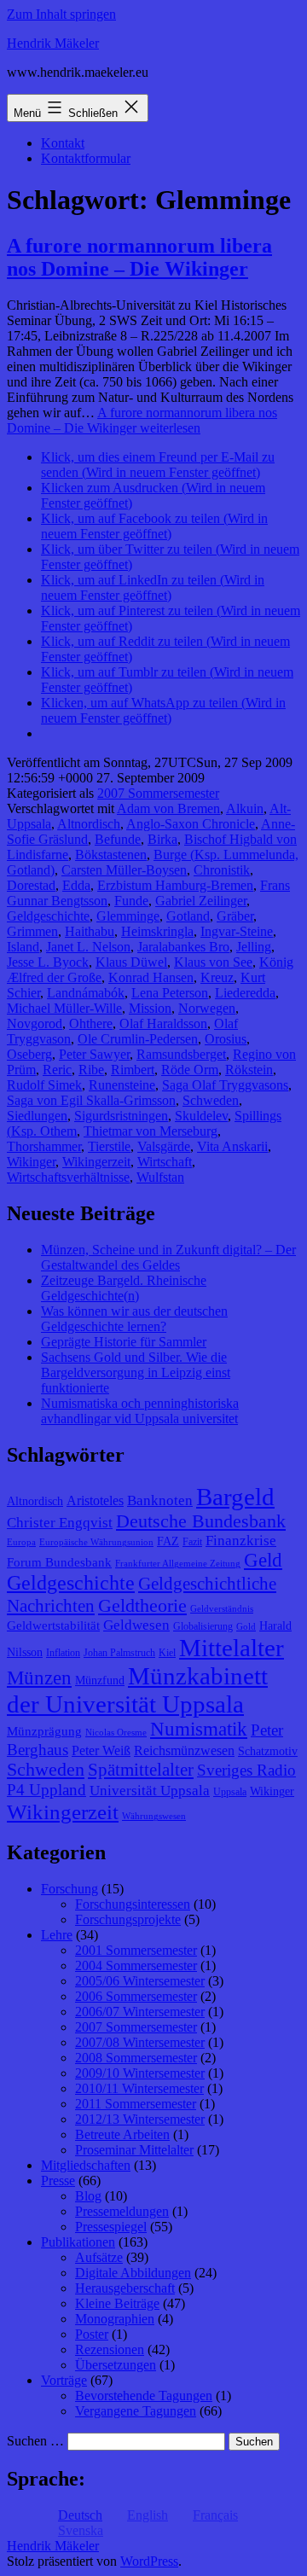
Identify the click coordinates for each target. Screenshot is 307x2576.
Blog (88, 2196)
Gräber (235, 916)
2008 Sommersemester (136, 2058)
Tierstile (109, 1146)
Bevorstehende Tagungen (144, 2396)
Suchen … (35, 2441)
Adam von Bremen (168, 808)
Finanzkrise (241, 1541)
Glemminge (128, 916)
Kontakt (63, 143)
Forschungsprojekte (128, 1919)
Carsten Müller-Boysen (124, 870)
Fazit (192, 1542)
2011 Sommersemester (136, 2104)
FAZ (168, 1541)
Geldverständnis (222, 1609)
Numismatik (199, 1729)
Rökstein (249, 1070)
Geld (263, 1560)
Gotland (188, 916)
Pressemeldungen (122, 2211)
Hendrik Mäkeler (53, 43)
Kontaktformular (86, 158)
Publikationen (78, 2242)
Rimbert (133, 1070)
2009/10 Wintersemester (140, 2073)
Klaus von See (213, 962)
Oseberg (29, 1054)
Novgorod (35, 1023)
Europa (21, 1542)
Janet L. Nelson (88, 947)
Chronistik (222, 870)
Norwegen (207, 1008)
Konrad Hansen (151, 977)
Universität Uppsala (150, 1791)
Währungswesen (154, 1816)
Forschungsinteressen (133, 1904)
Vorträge (64, 2380)
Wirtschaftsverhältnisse (68, 1177)
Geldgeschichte (48, 916)
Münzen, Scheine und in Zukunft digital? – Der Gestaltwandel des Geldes (168, 1257)
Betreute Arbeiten (122, 2134)
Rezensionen (110, 2349)
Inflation (63, 1653)
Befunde (118, 839)
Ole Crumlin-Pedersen (138, 1039)
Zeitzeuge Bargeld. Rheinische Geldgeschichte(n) (124, 1288)
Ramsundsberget (181, 1054)
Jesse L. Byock (48, 962)
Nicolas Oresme (116, 1733)
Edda (76, 885)
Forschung (70, 1889)
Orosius (226, 1039)
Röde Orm (190, 1070)
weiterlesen (142, 420)
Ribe (91, 1070)
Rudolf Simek (44, 1085)
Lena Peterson (170, 993)
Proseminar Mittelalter (134, 2150)
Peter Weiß (101, 1750)
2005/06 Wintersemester (140, 1981)
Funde (131, 901)
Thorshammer (44, 1146)
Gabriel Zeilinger (201, 901)
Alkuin (245, 808)
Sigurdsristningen (121, 1116)
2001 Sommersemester (136, 1950)
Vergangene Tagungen (136, 2411)
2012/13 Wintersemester (140, 2119)
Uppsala (230, 1792)
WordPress (149, 2561)
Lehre (57, 1935)
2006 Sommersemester (136, 1996)
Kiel (167, 1653)
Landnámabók (86, 993)
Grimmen (32, 931)
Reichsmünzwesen (184, 1750)
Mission (150, 1008)
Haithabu (90, 931)
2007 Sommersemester (158, 793)
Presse (58, 2181)
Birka (162, 839)
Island (23, 947)
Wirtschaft (165, 1162)
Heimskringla (157, 931)
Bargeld (235, 1497)
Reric (57, 1070)
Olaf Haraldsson (163, 1023)
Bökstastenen (111, 855)
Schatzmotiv (268, 1751)
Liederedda (245, 993)
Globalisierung (203, 1626)
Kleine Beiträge (117, 2303)
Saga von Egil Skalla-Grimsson (91, 1100)
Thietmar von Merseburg (151, 1131)
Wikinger (31, 1162)
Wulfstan (160, 1177)
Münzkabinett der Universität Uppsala (137, 1690)
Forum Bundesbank (59, 1562)
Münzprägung (44, 1731)
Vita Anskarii (232, 1146)
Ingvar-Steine (237, 931)
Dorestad (31, 885)
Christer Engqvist (60, 1523)
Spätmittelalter (141, 1770)
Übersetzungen (116, 2365)
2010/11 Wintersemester (139, 2088)
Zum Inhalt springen (61, 14)
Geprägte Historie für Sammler (124, 1342)
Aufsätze (99, 2257)
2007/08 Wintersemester (140, 2042)
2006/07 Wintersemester (140, 2012)
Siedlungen (37, 1116)
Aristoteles (95, 1500)
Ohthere (91, 1023)
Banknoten (160, 1500)
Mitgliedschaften (86, 2165)
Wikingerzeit (96, 1162)
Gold (246, 1627)
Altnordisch (89, 824)
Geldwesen (136, 1625)
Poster (92, 2334)
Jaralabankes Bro (183, 947)
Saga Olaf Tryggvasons (225, 1085)
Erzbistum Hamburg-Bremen (175, 885)
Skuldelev (201, 1116)
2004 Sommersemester (136, 1965)
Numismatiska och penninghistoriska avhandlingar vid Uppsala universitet (140, 1411)
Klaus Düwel (131, 962)
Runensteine (122, 1085)
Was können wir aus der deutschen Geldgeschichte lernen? (134, 1319)
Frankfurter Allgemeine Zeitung (178, 1564)
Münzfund (100, 1681)
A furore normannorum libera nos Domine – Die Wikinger (139, 257)
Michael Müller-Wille (64, 1008)
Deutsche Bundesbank (201, 1521)
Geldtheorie (142, 1605)
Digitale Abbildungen (133, 2273)
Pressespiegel (111, 2227)
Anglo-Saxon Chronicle (191, 824)
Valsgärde (164, 1146)
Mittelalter (232, 1648)
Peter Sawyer (94, 1054)
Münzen (39, 1678)
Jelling (254, 947)
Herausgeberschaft (125, 2288)
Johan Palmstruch (119, 1653)
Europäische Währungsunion (96, 1542)
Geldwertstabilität (53, 1625)
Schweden (211, 1100)
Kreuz (217, 977)
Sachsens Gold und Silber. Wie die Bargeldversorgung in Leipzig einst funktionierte (136, 1372)
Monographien (115, 2319)
